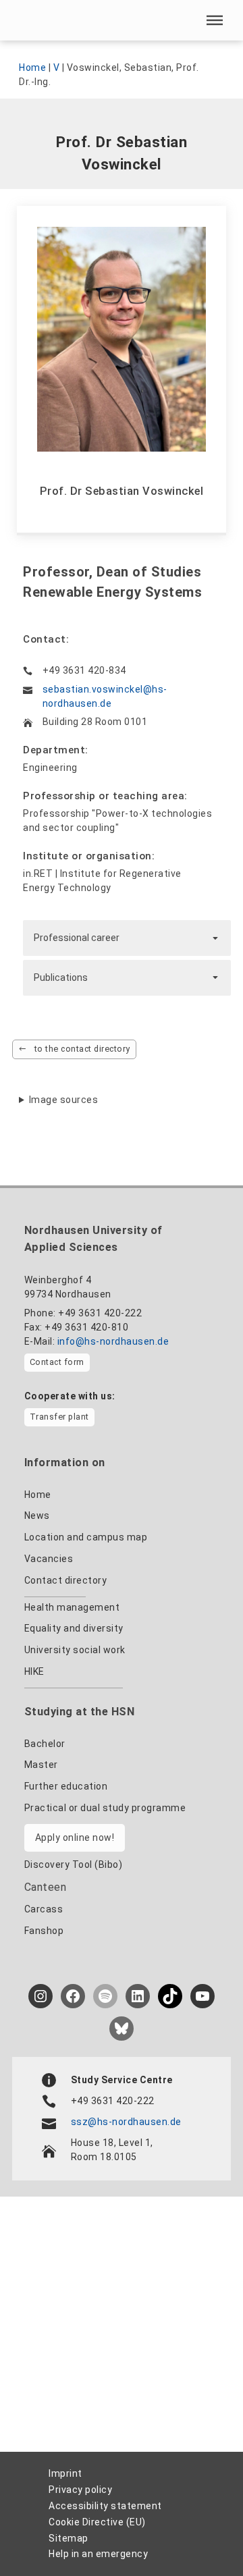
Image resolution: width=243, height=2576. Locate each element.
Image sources (64, 1100)
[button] (215, 20)
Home (32, 68)
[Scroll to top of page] (201, 2536)
